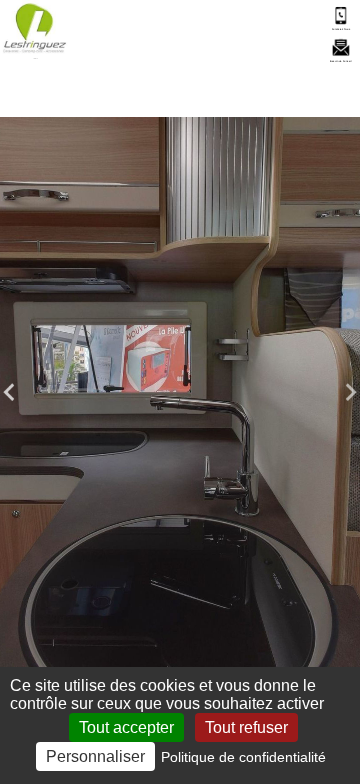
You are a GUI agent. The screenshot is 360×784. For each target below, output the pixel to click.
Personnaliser (95, 756)
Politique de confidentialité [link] (243, 757)
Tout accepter (126, 727)
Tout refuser (246, 727)
